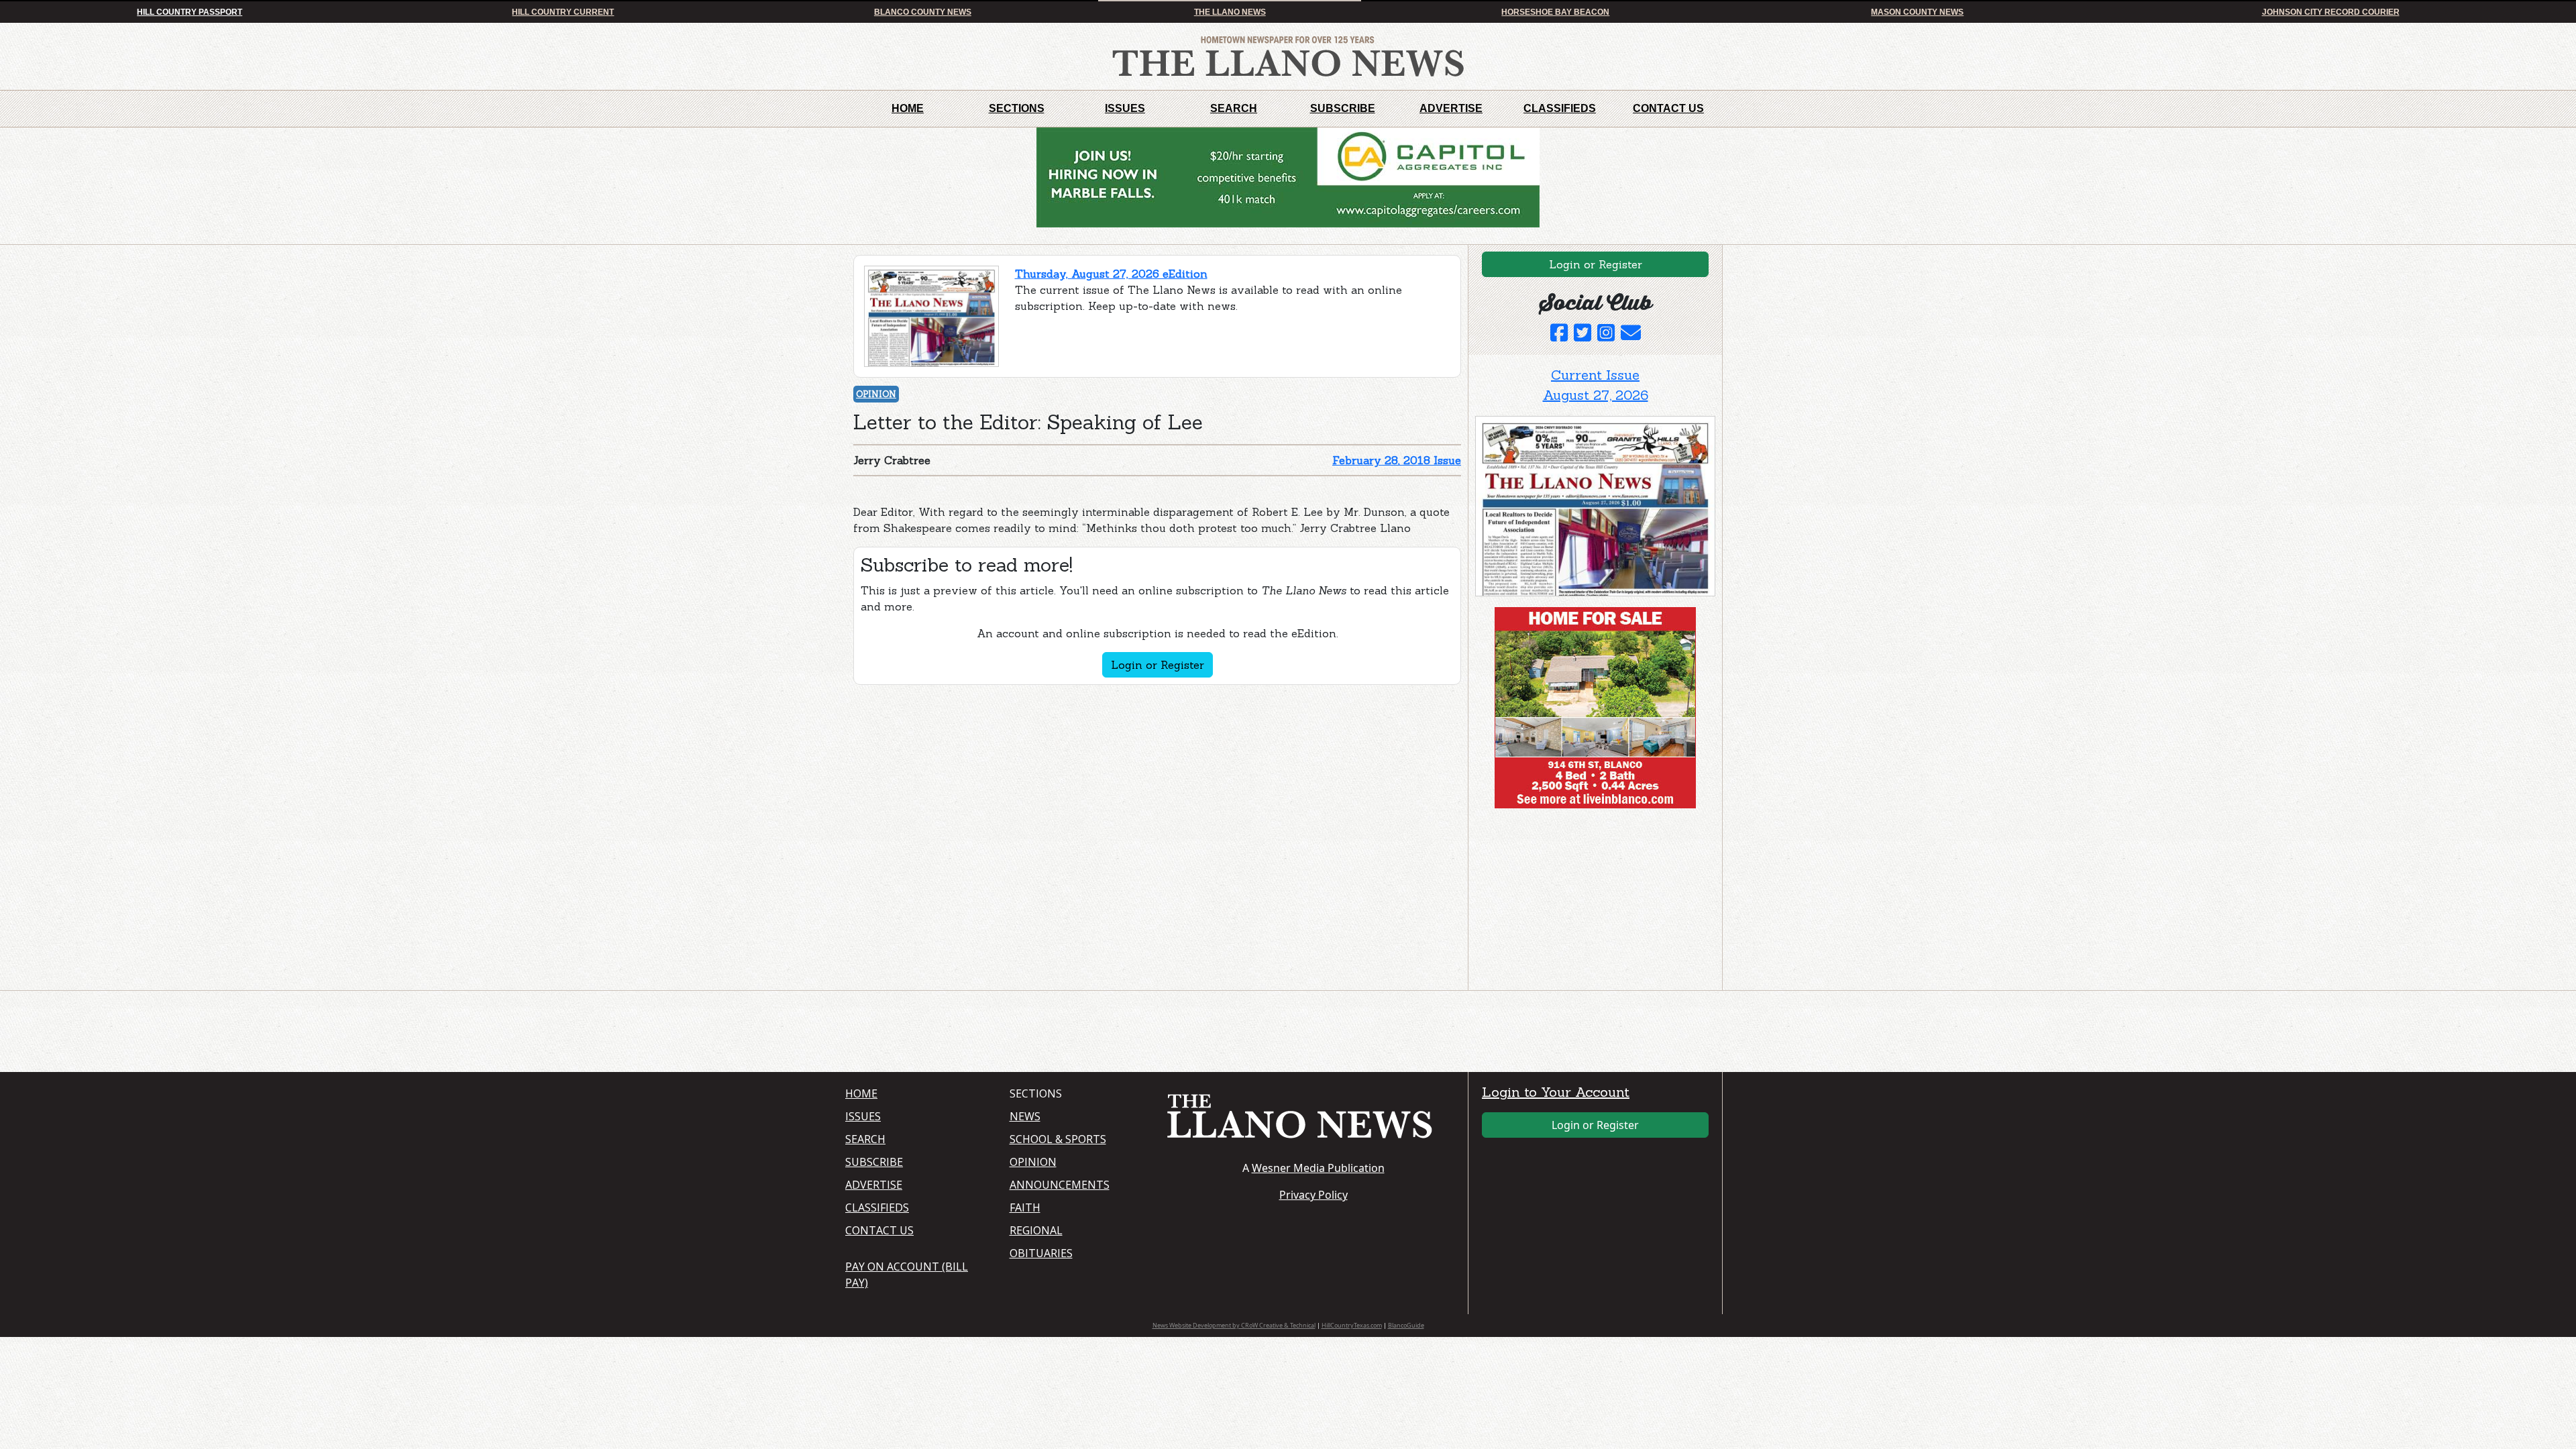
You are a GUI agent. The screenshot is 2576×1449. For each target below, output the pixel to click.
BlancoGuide (1406, 1325)
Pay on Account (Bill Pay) (907, 1275)
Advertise (1451, 108)
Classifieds (1560, 108)
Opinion (876, 394)
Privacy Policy (1313, 1195)
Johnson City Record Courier (2331, 12)
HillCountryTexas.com (1352, 1325)
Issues (1125, 108)
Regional (1036, 1230)
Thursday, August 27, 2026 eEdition (1111, 274)
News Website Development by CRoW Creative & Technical (1234, 1325)
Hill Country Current (563, 12)
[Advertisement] (1576, 902)
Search (1234, 108)
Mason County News (1917, 12)
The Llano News (1230, 12)
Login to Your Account (1556, 1092)
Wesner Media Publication (1318, 1168)
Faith (1025, 1207)
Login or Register (1158, 665)
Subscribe (1343, 108)
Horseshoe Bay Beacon (1555, 12)
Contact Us (1668, 108)
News (1025, 1116)
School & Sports (1058, 1139)
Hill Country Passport (190, 12)
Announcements (1060, 1185)
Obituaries (1041, 1253)
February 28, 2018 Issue (1397, 460)
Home (908, 108)
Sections (1017, 108)
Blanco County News (923, 12)
